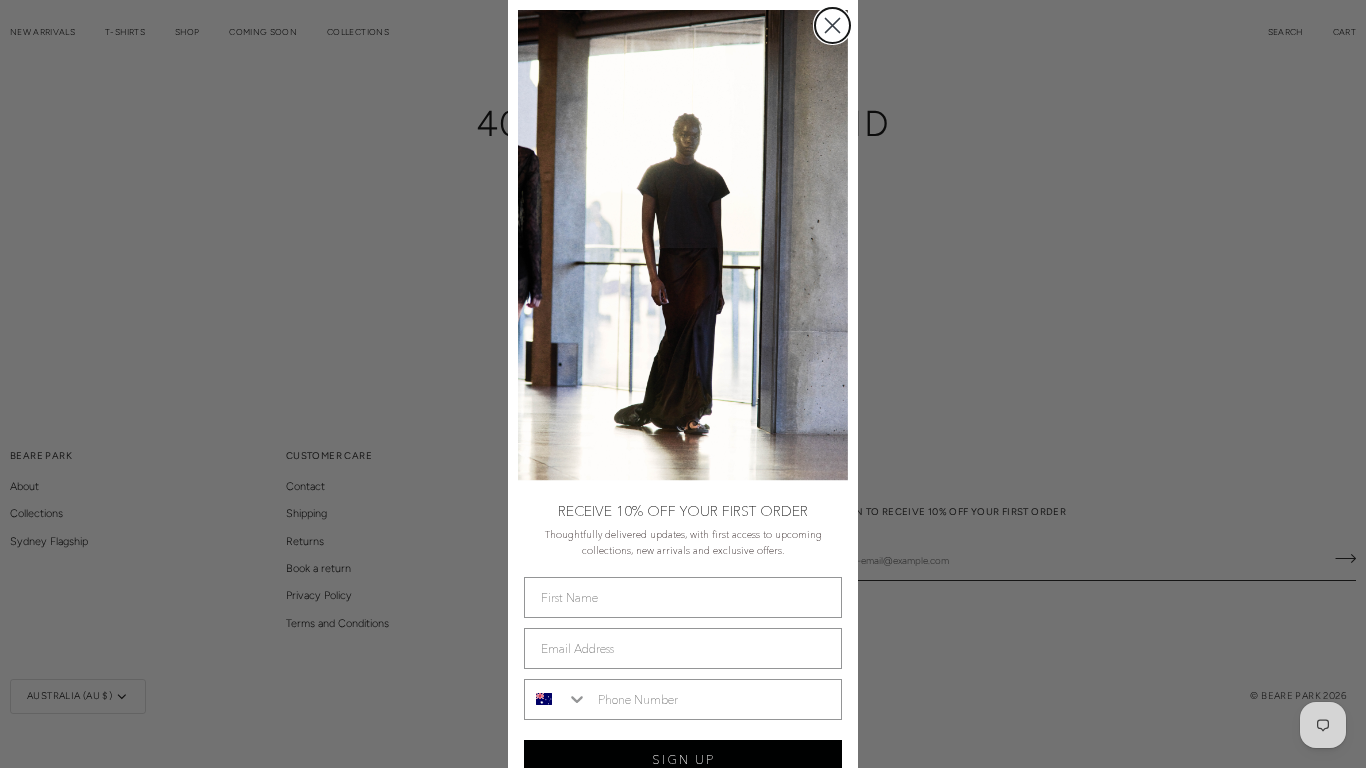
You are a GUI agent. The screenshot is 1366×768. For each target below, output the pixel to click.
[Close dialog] (832, 25)
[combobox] (556, 699)
